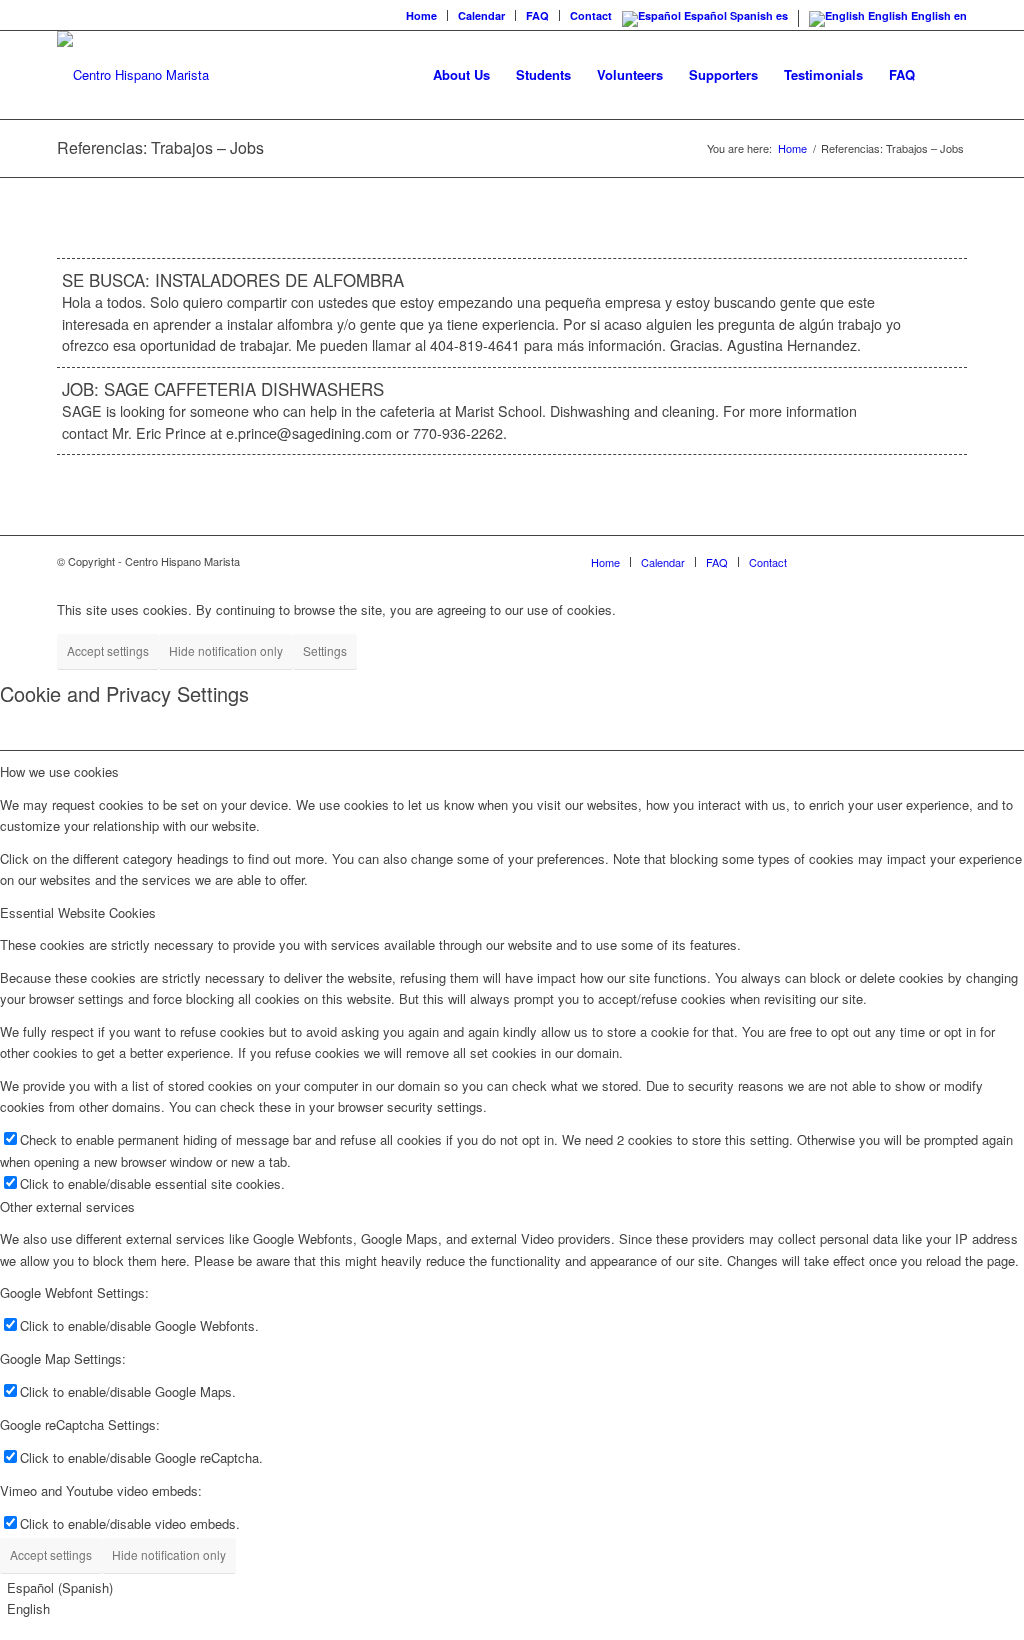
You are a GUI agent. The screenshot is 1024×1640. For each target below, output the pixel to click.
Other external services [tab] (67, 1206)
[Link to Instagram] (862, 561)
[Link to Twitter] (892, 561)
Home (421, 15)
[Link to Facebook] (832, 561)
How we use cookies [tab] (59, 771)
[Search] (947, 75)
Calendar (481, 15)
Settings (325, 650)
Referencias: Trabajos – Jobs (160, 147)
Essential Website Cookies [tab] (78, 912)
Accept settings (108, 650)
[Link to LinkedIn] (922, 561)
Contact (591, 15)
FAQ (537, 15)
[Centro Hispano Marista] (133, 75)
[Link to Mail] (952, 561)
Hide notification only (226, 650)
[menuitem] (422, 15)
